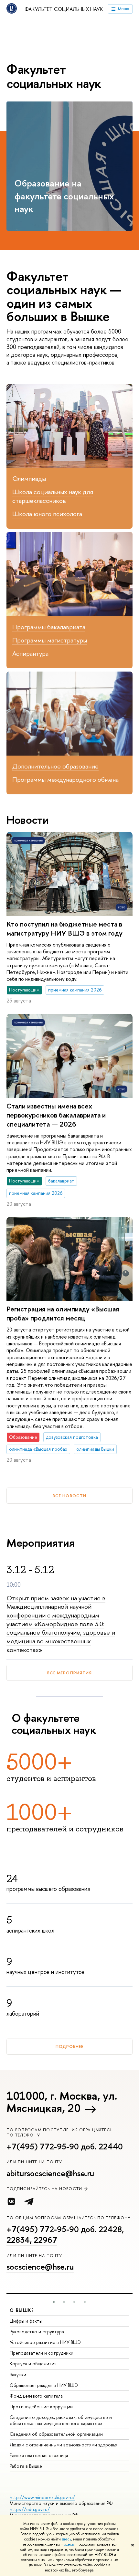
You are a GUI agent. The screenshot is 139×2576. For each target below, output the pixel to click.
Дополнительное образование (55, 766)
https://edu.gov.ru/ (30, 2509)
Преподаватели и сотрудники (42, 2353)
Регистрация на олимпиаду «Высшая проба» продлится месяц (63, 1314)
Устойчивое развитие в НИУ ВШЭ (45, 2342)
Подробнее (69, 2046)
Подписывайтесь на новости (44, 2189)
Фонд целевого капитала (36, 2396)
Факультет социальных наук (64, 9)
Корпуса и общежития (33, 2364)
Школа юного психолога (47, 514)
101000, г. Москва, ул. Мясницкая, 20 (62, 2102)
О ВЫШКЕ (22, 2310)
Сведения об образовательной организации (56, 2434)
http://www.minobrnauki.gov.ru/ (42, 2497)
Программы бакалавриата (49, 627)
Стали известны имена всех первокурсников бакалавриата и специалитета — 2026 (56, 1115)
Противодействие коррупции (41, 2406)
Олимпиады (29, 478)
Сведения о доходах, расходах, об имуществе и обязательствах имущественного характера (61, 2420)
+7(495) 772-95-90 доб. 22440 (65, 2147)
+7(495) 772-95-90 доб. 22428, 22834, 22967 (65, 2235)
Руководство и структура (37, 2332)
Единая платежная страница (39, 2455)
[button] (54, 2302)
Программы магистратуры (50, 640)
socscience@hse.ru (40, 2267)
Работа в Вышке (26, 2466)
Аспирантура (30, 653)
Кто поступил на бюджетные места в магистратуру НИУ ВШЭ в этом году (64, 929)
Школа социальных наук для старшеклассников (53, 496)
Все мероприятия (69, 1673)
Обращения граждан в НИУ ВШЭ (44, 2385)
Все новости (69, 1496)
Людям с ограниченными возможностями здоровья (64, 2445)
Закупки (18, 2375)
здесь (66, 2539)
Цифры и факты (26, 2321)
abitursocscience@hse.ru (50, 2173)
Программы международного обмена (65, 779)
